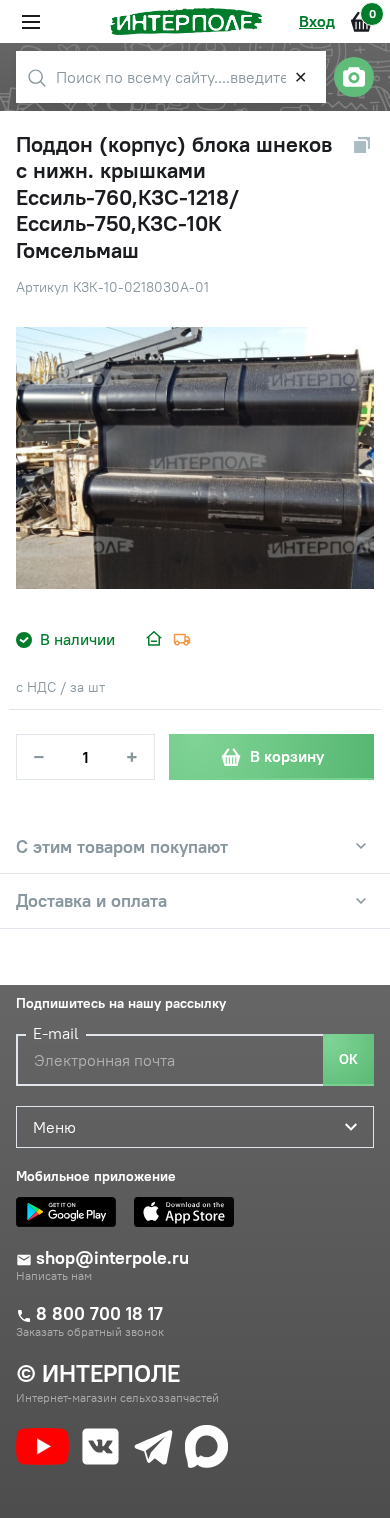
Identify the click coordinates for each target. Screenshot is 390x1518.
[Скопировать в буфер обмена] (362, 145)
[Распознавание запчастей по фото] (354, 77)
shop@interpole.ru (112, 1258)
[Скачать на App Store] (189, 1212)
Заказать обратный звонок (90, 1332)
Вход (317, 21)
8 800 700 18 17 (99, 1314)
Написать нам (54, 1276)
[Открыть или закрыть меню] (31, 22)
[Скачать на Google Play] (71, 1212)
